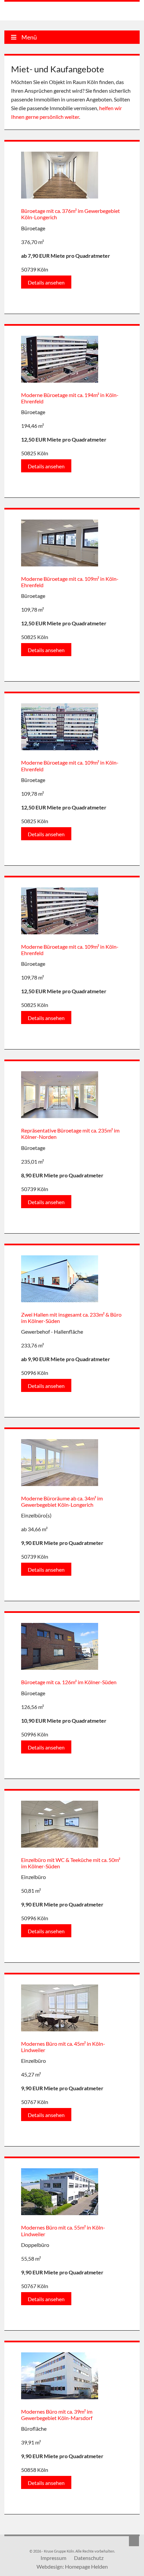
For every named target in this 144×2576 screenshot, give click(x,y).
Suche (134, 2541)
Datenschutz (89, 2558)
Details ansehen (46, 282)
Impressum (53, 2558)
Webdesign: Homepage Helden (72, 2566)
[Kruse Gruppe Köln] (39, 12)
